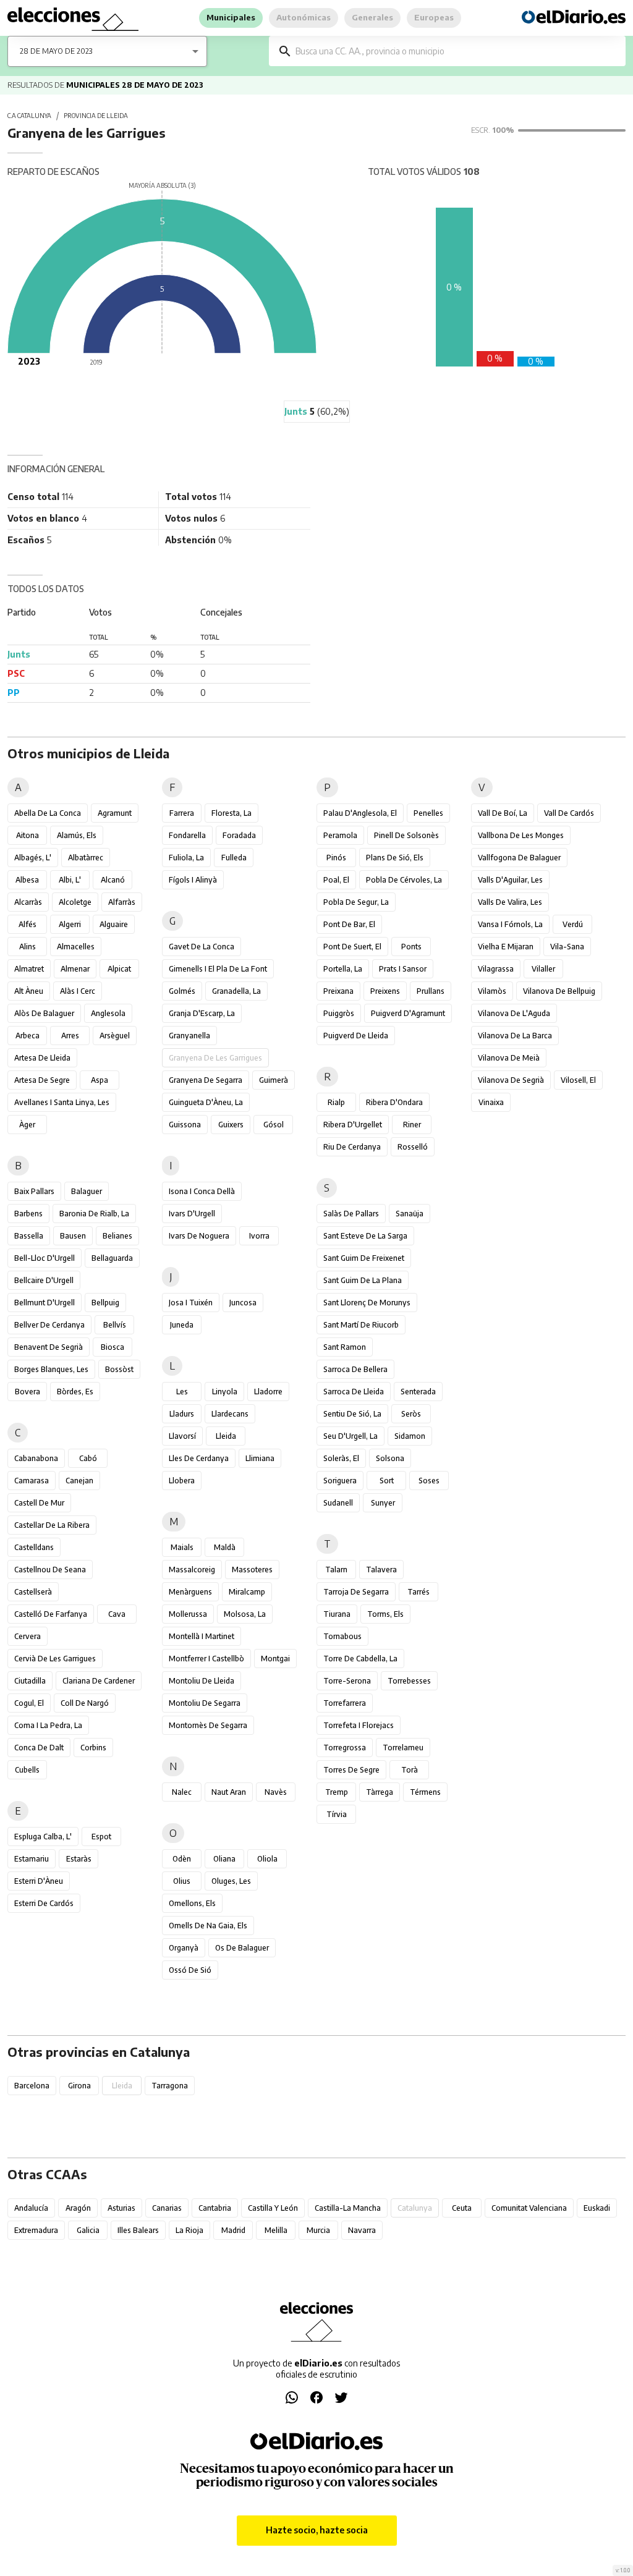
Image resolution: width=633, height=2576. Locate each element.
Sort (387, 1481)
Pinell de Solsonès (406, 835)
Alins (28, 947)
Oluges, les (231, 1881)
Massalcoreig (192, 1570)
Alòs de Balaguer (44, 1013)
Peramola (340, 835)
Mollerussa (188, 1614)
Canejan (79, 1481)
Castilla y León (273, 2208)
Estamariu (32, 1859)
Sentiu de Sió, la (352, 1414)
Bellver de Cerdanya (49, 1325)
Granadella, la (236, 991)
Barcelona (32, 2086)
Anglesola (108, 1013)
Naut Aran (229, 1792)
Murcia (318, 2230)
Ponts (411, 947)
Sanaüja (410, 1214)
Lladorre (268, 1392)
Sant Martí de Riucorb (361, 1325)
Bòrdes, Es (75, 1392)
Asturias (121, 2208)
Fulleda (234, 858)
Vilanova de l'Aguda (514, 1013)
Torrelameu (403, 1748)
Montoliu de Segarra (205, 1703)
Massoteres (252, 1570)
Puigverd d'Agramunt (408, 1013)
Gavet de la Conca (202, 947)
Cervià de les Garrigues (55, 1659)
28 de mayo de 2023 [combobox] (56, 51)
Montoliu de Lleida (202, 1681)
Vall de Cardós (569, 813)
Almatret (29, 969)
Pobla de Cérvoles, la (404, 880)
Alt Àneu (29, 991)
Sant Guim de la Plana (363, 1280)
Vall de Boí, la (503, 813)
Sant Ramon (345, 1347)
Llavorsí (182, 1436)
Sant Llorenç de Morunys (367, 1303)
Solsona (390, 1458)
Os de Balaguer (242, 1948)
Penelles (428, 813)
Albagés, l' (33, 858)
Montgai (275, 1659)
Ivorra (259, 1236)
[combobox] (456, 51)
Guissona (185, 1125)
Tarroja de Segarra (356, 1592)
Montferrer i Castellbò (206, 1659)
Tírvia (337, 1814)
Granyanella (189, 1036)
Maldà (225, 1547)
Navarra (362, 2230)
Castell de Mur (39, 1503)
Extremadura (36, 2230)
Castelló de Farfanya (51, 1614)
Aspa (100, 1080)
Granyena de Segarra (206, 1080)
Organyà (184, 1948)
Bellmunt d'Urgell (45, 1303)
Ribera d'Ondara (394, 1102)
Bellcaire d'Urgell (44, 1280)
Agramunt (115, 813)
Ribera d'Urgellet (353, 1125)
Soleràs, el (341, 1458)
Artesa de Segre (42, 1080)
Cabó (88, 1458)
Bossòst (119, 1369)
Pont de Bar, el (349, 924)
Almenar (75, 969)
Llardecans (230, 1414)
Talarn (336, 1570)
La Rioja (189, 2230)
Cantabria (215, 2208)
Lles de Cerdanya (199, 1458)
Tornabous (342, 1636)
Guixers (231, 1125)
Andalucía (31, 2208)
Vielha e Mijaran (506, 947)
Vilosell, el (578, 1080)
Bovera (28, 1392)
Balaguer (87, 1191)
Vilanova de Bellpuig (559, 991)
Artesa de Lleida (42, 1058)
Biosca (113, 1347)
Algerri (70, 924)
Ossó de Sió (190, 1970)
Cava (117, 1614)
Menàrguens (190, 1592)
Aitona (28, 835)
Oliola (267, 1859)
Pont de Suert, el (352, 947)
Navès (276, 1792)
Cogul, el (29, 1703)
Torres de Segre (351, 1770)
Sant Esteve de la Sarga (365, 1236)
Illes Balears (138, 2230)
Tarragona (170, 2086)
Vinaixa (491, 1102)
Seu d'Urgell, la (350, 1436)
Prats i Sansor (403, 969)
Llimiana (260, 1458)
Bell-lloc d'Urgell (45, 1258)
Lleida (226, 1436)
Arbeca (28, 1036)
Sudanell (338, 1503)
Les (182, 1392)
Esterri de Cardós (44, 1903)
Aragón (78, 2208)
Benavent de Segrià (49, 1347)
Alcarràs (28, 902)
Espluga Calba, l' (43, 1837)
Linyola (225, 1392)
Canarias (167, 2208)
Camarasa (32, 1481)
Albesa (27, 880)
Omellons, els (192, 1903)
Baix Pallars (34, 1191)
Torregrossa (345, 1748)
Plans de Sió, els (395, 858)
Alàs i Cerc (78, 991)
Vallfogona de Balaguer (519, 858)
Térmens (425, 1792)
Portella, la (343, 969)
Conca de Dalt (39, 1748)
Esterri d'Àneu (39, 1881)
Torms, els (385, 1614)
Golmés (182, 991)
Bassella (29, 1236)
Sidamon (410, 1436)
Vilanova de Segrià (511, 1080)
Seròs (411, 1414)
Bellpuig (105, 1303)
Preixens (385, 991)
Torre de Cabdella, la (360, 1659)
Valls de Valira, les (510, 902)
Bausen (73, 1236)
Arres (70, 1036)
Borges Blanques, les (51, 1369)
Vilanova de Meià (509, 1058)
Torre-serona (347, 1681)
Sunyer (383, 1503)
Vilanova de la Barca (515, 1036)
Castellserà (33, 1592)
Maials (182, 1547)
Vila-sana (567, 947)
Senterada (418, 1392)
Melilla (276, 2230)
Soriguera (340, 1481)
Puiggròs (339, 1013)
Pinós (336, 858)
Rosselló (413, 1147)
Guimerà (274, 1080)
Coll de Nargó (85, 1703)
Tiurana (337, 1614)
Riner (412, 1125)
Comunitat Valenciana (529, 2208)
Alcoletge (75, 902)
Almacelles (76, 947)
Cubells (27, 1770)
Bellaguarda (112, 1258)
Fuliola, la (186, 858)
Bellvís (115, 1325)
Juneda (182, 1325)
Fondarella (187, 835)
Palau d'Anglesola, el (360, 813)
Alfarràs (122, 902)
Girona (79, 2086)
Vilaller (543, 969)
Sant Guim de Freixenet (364, 1258)
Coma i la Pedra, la (48, 1725)
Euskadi (597, 2208)
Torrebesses (409, 1681)
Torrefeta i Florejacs (359, 1725)
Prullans (431, 991)
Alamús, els (77, 835)
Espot (101, 1837)
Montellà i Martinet (202, 1636)
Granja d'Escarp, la (202, 1013)
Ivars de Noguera (199, 1236)
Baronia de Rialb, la (94, 1214)
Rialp (336, 1102)
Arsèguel (115, 1036)
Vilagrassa (496, 969)
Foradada (239, 835)
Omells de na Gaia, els (208, 1926)
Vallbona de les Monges (521, 835)
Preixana (338, 991)
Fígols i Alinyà (193, 880)
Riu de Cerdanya (352, 1147)
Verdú (573, 924)
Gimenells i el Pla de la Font (218, 969)
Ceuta (462, 2208)
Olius (182, 1881)
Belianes (117, 1236)
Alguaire (114, 924)
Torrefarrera (345, 1703)
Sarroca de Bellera (355, 1369)
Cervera (28, 1636)
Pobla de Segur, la (356, 902)
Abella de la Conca (48, 813)
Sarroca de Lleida (354, 1392)
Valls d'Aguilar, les (510, 880)
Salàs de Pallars (351, 1214)
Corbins (93, 1748)
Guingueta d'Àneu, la (206, 1102)
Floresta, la (232, 813)
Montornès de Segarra (208, 1725)
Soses (429, 1481)
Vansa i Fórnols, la (510, 924)
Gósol (274, 1125)
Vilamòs (492, 991)
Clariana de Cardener (99, 1681)
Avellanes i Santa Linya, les (62, 1102)
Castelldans (34, 1547)
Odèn (182, 1859)
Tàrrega (380, 1792)
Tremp (337, 1792)
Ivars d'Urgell (192, 1214)
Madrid (233, 2230)
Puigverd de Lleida (356, 1036)
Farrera (182, 813)
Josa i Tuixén (191, 1303)
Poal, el (336, 880)
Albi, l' (70, 880)
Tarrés (418, 1592)
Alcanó (113, 880)
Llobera (182, 1481)
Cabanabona (36, 1458)
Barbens (28, 1214)
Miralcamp (247, 1592)
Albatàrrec (86, 858)
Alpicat (119, 969)
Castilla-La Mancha (348, 2208)
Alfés (28, 924)
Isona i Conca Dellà (202, 1191)
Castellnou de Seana (50, 1570)
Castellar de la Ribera (52, 1525)
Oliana (224, 1859)
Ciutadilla (30, 1681)
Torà (410, 1770)
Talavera (381, 1570)
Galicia (88, 2230)
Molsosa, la (245, 1614)
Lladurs (182, 1414)
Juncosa (243, 1303)
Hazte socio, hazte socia (317, 2530)
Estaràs (79, 1859)
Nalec (182, 1792)
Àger (27, 1125)
